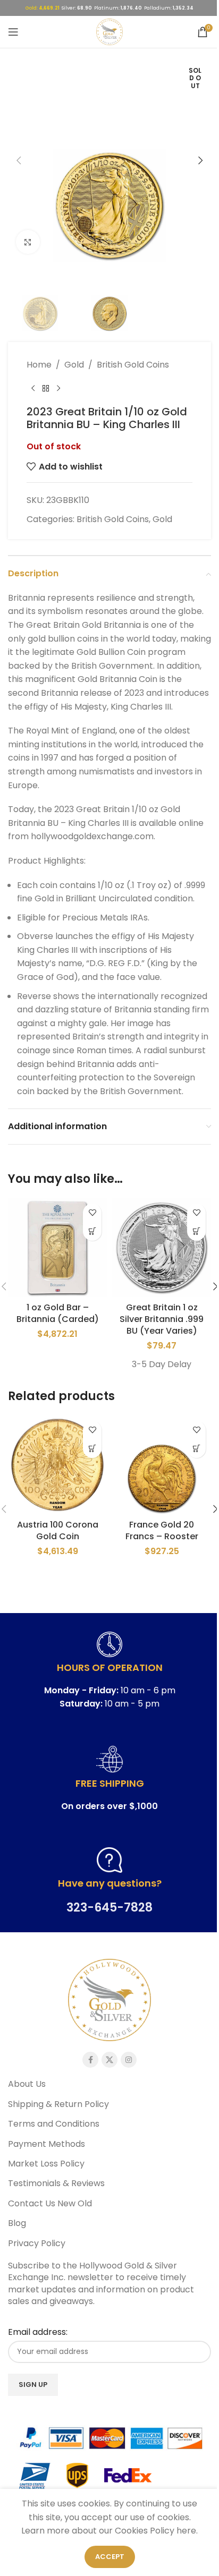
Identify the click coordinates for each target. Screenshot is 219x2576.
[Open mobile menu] (13, 32)
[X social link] (109, 2060)
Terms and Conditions (54, 2124)
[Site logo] (109, 31)
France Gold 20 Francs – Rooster (162, 1530)
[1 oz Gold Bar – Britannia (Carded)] (57, 1248)
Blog (17, 2223)
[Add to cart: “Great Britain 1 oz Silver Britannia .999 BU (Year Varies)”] (196, 1231)
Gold (74, 365)
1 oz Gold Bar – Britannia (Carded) (58, 1313)
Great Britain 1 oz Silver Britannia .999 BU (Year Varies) (162, 1319)
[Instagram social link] (129, 2060)
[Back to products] (46, 388)
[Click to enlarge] (28, 242)
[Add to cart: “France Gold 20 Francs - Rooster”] (196, 1449)
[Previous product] (33, 388)
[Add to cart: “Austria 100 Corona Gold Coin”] (92, 1449)
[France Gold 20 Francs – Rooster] (162, 1465)
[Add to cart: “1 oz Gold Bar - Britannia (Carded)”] (92, 1231)
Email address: (38, 2332)
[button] (19, 160)
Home (39, 365)
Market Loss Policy (46, 2164)
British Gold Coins (133, 365)
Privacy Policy (37, 2244)
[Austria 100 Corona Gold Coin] (57, 1465)
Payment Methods (47, 2144)
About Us (27, 2084)
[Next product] (58, 388)
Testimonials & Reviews (56, 2183)
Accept (110, 2557)
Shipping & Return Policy (58, 2104)
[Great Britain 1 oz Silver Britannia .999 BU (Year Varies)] (162, 1248)
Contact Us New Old (50, 2204)
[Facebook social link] (90, 2060)
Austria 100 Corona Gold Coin (58, 1530)
